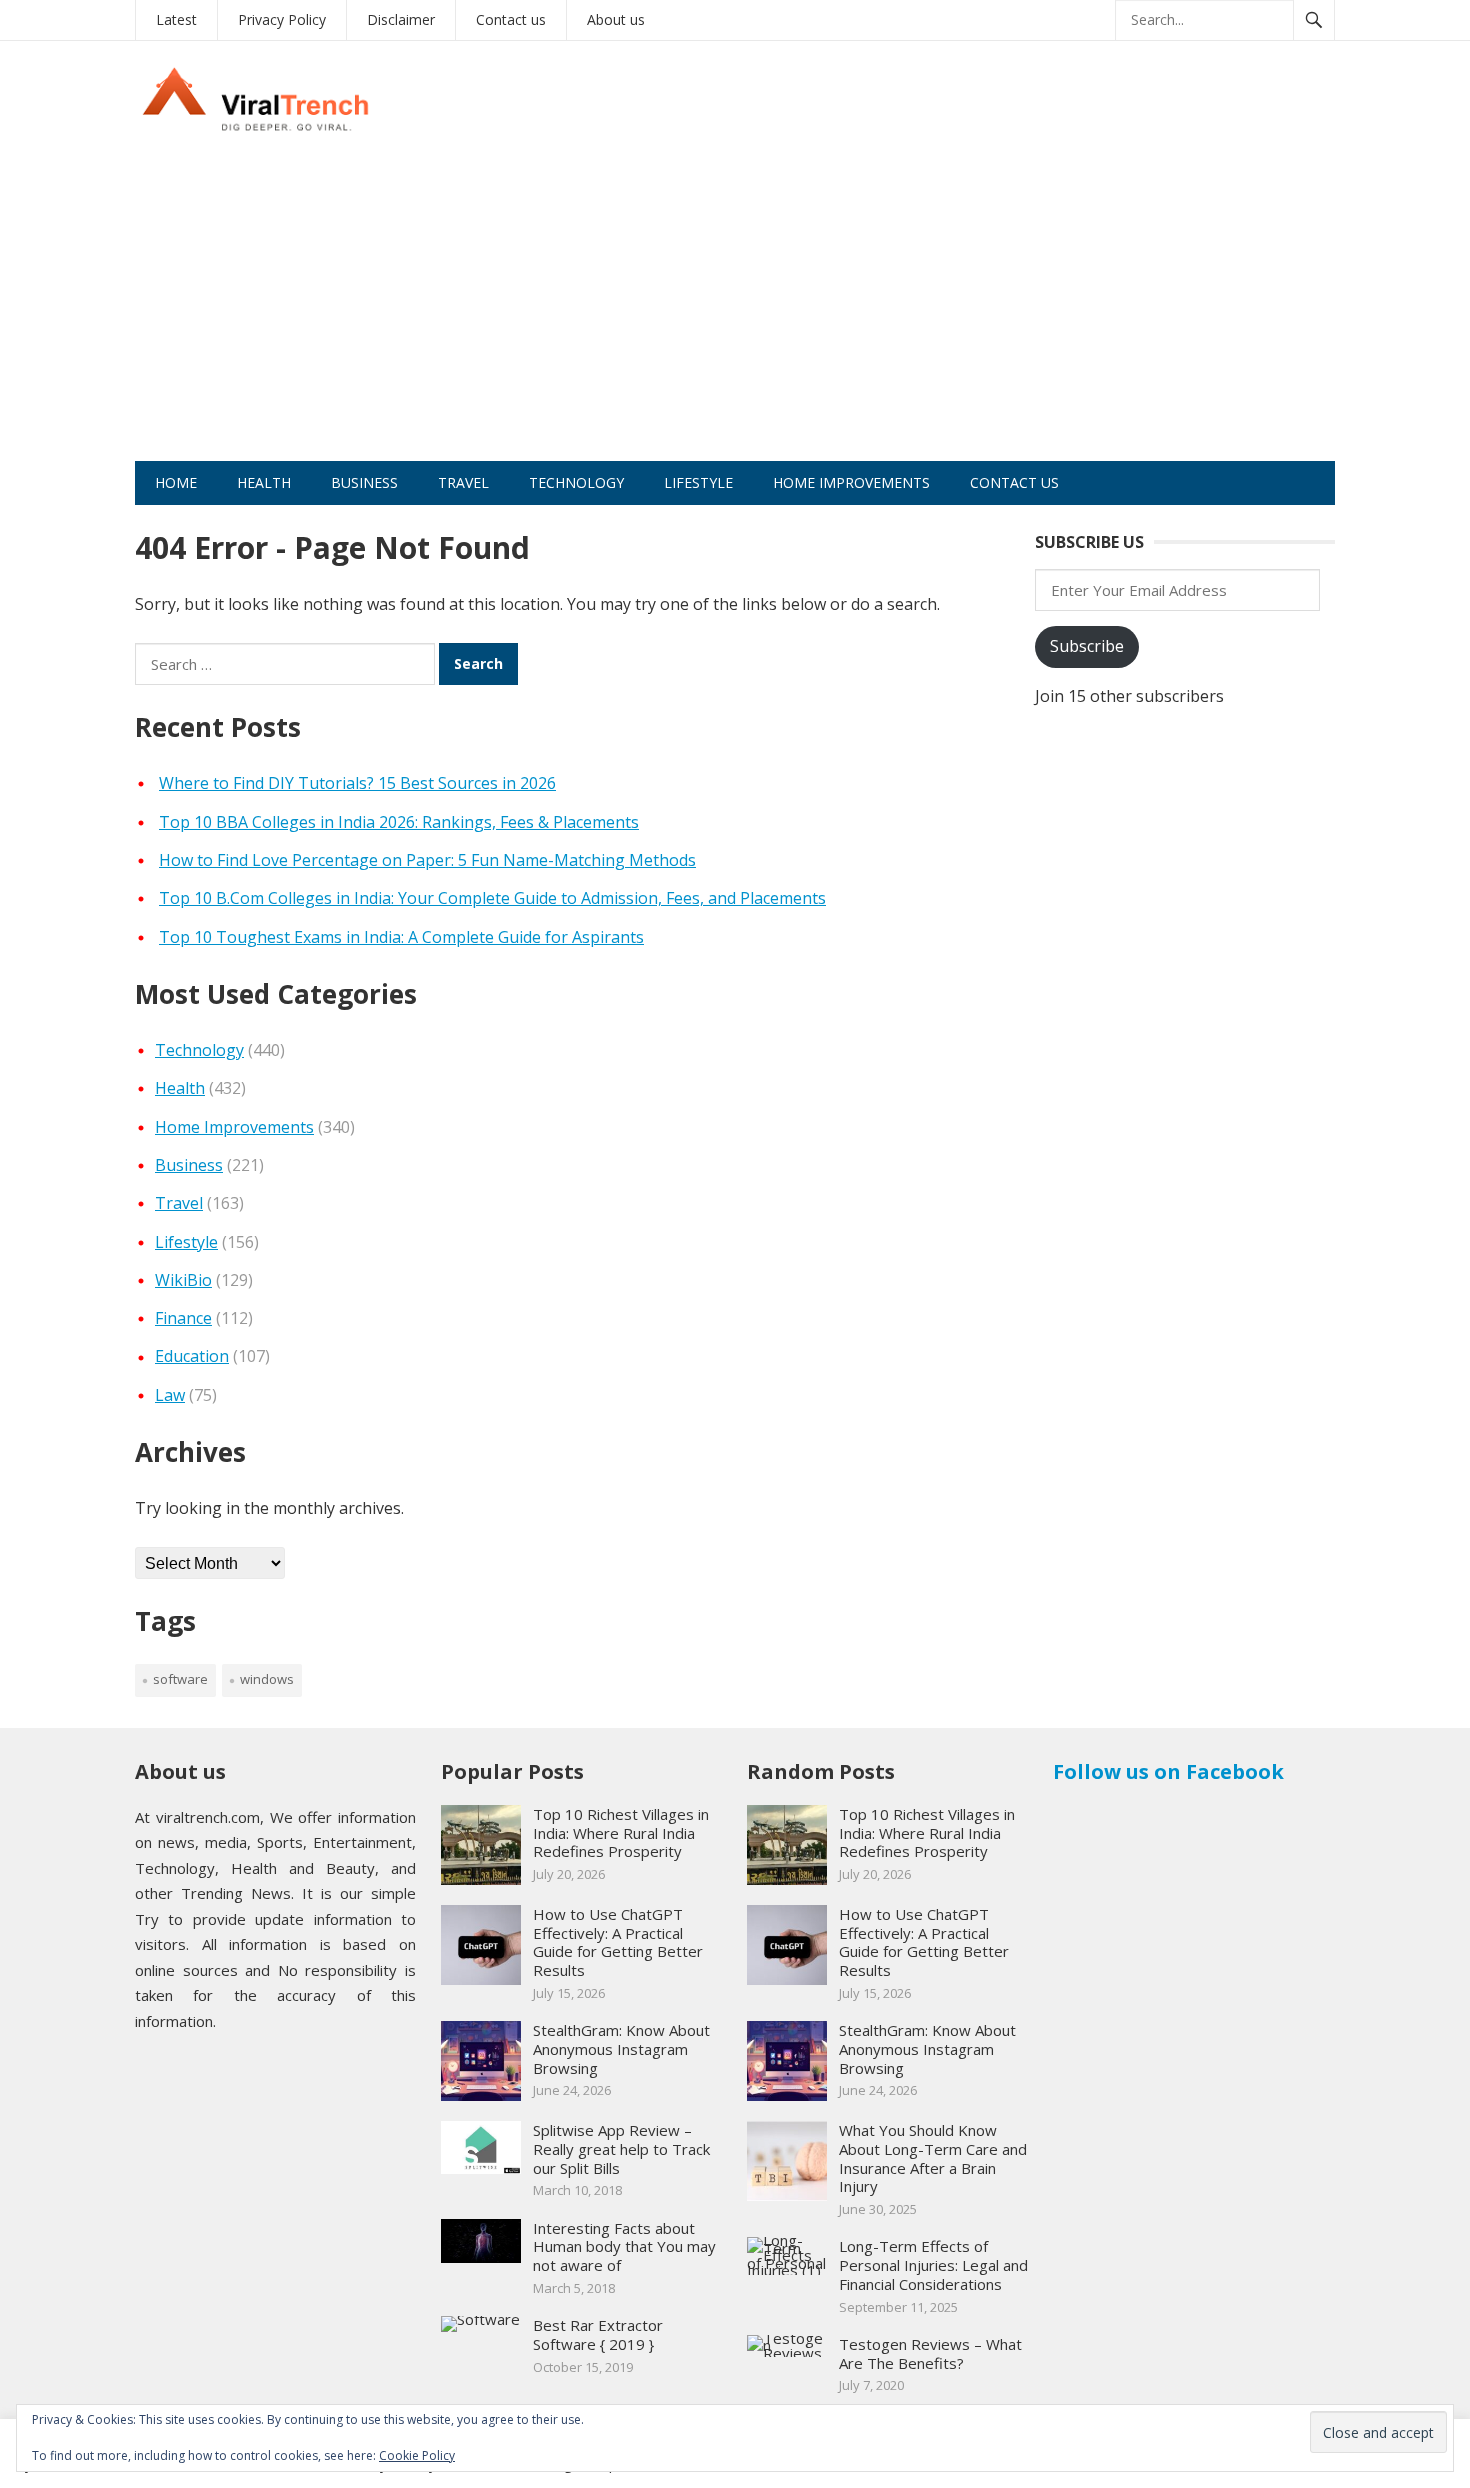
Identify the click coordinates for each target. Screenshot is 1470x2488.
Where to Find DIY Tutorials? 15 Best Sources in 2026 (357, 783)
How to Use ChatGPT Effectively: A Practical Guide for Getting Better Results (618, 1942)
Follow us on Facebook (1168, 1771)
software (180, 1679)
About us (616, 19)
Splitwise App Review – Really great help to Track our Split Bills (621, 2149)
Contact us (511, 19)
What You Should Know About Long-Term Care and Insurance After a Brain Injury (933, 2158)
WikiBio (183, 1280)
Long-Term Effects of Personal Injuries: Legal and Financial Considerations (933, 2265)
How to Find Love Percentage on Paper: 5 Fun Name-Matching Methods (427, 860)
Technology (576, 482)
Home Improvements (851, 482)
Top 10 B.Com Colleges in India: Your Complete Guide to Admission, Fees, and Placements (492, 898)
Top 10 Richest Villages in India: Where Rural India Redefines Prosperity (621, 1833)
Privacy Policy (282, 19)
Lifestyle (698, 482)
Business (364, 482)
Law (170, 1395)
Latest (176, 19)
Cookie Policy (417, 2455)
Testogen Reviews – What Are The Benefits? (930, 2353)
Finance (183, 1318)
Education (192, 1356)
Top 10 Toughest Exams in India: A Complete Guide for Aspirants (401, 937)
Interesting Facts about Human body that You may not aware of (624, 2247)
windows (267, 1679)
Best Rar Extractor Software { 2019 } (598, 2334)
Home (176, 482)
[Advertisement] (735, 311)
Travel (463, 482)
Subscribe (1087, 646)
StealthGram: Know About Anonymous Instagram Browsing (621, 2049)
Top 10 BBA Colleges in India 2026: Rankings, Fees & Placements (399, 822)
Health (264, 482)
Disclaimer (401, 19)
